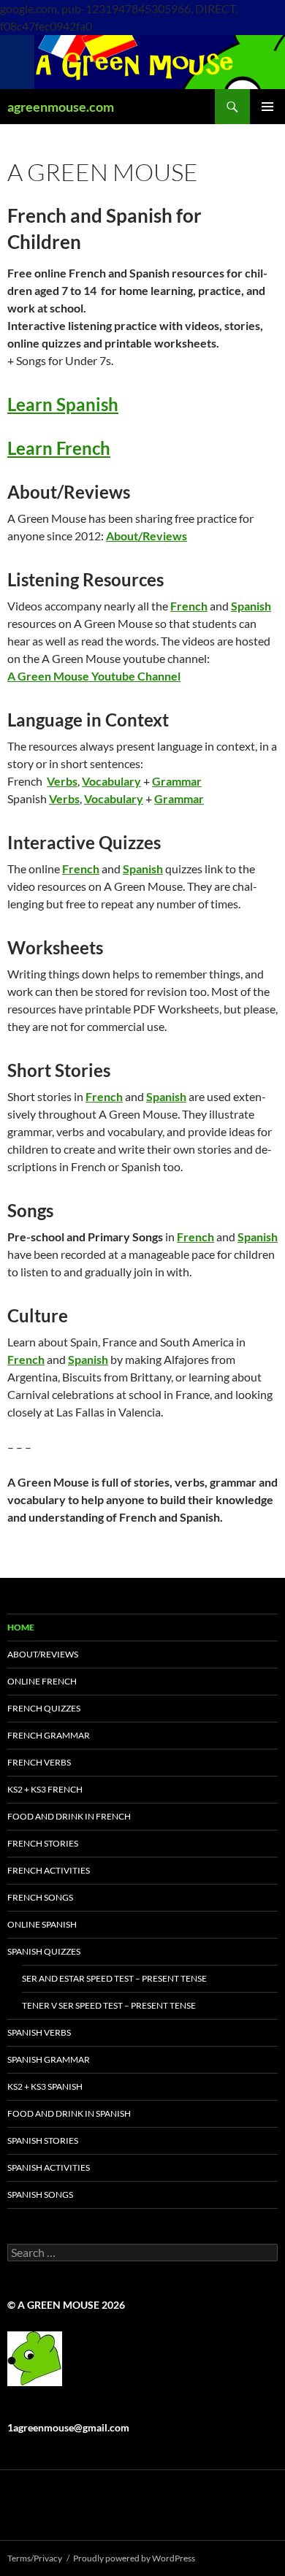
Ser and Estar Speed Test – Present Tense (114, 1978)
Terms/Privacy (35, 2558)
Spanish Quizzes (44, 1951)
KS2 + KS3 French (45, 1789)
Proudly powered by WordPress (134, 2558)
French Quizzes (44, 1708)
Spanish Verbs (39, 2032)
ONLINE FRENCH (42, 1681)
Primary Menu (267, 107)
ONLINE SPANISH (42, 1924)
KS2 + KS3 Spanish (45, 2086)
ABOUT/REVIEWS (43, 1654)
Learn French (59, 448)
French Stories (43, 1843)
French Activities (49, 1870)
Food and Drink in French (69, 1816)
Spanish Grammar (49, 2059)
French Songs (40, 1897)
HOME (21, 1627)
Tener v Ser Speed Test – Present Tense (109, 2005)
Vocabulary (111, 781)
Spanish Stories (43, 2140)
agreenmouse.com (61, 107)
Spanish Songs (40, 2194)
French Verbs (39, 1762)
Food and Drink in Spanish (69, 2113)
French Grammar (49, 1735)
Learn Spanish (63, 404)
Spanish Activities (49, 2167)
